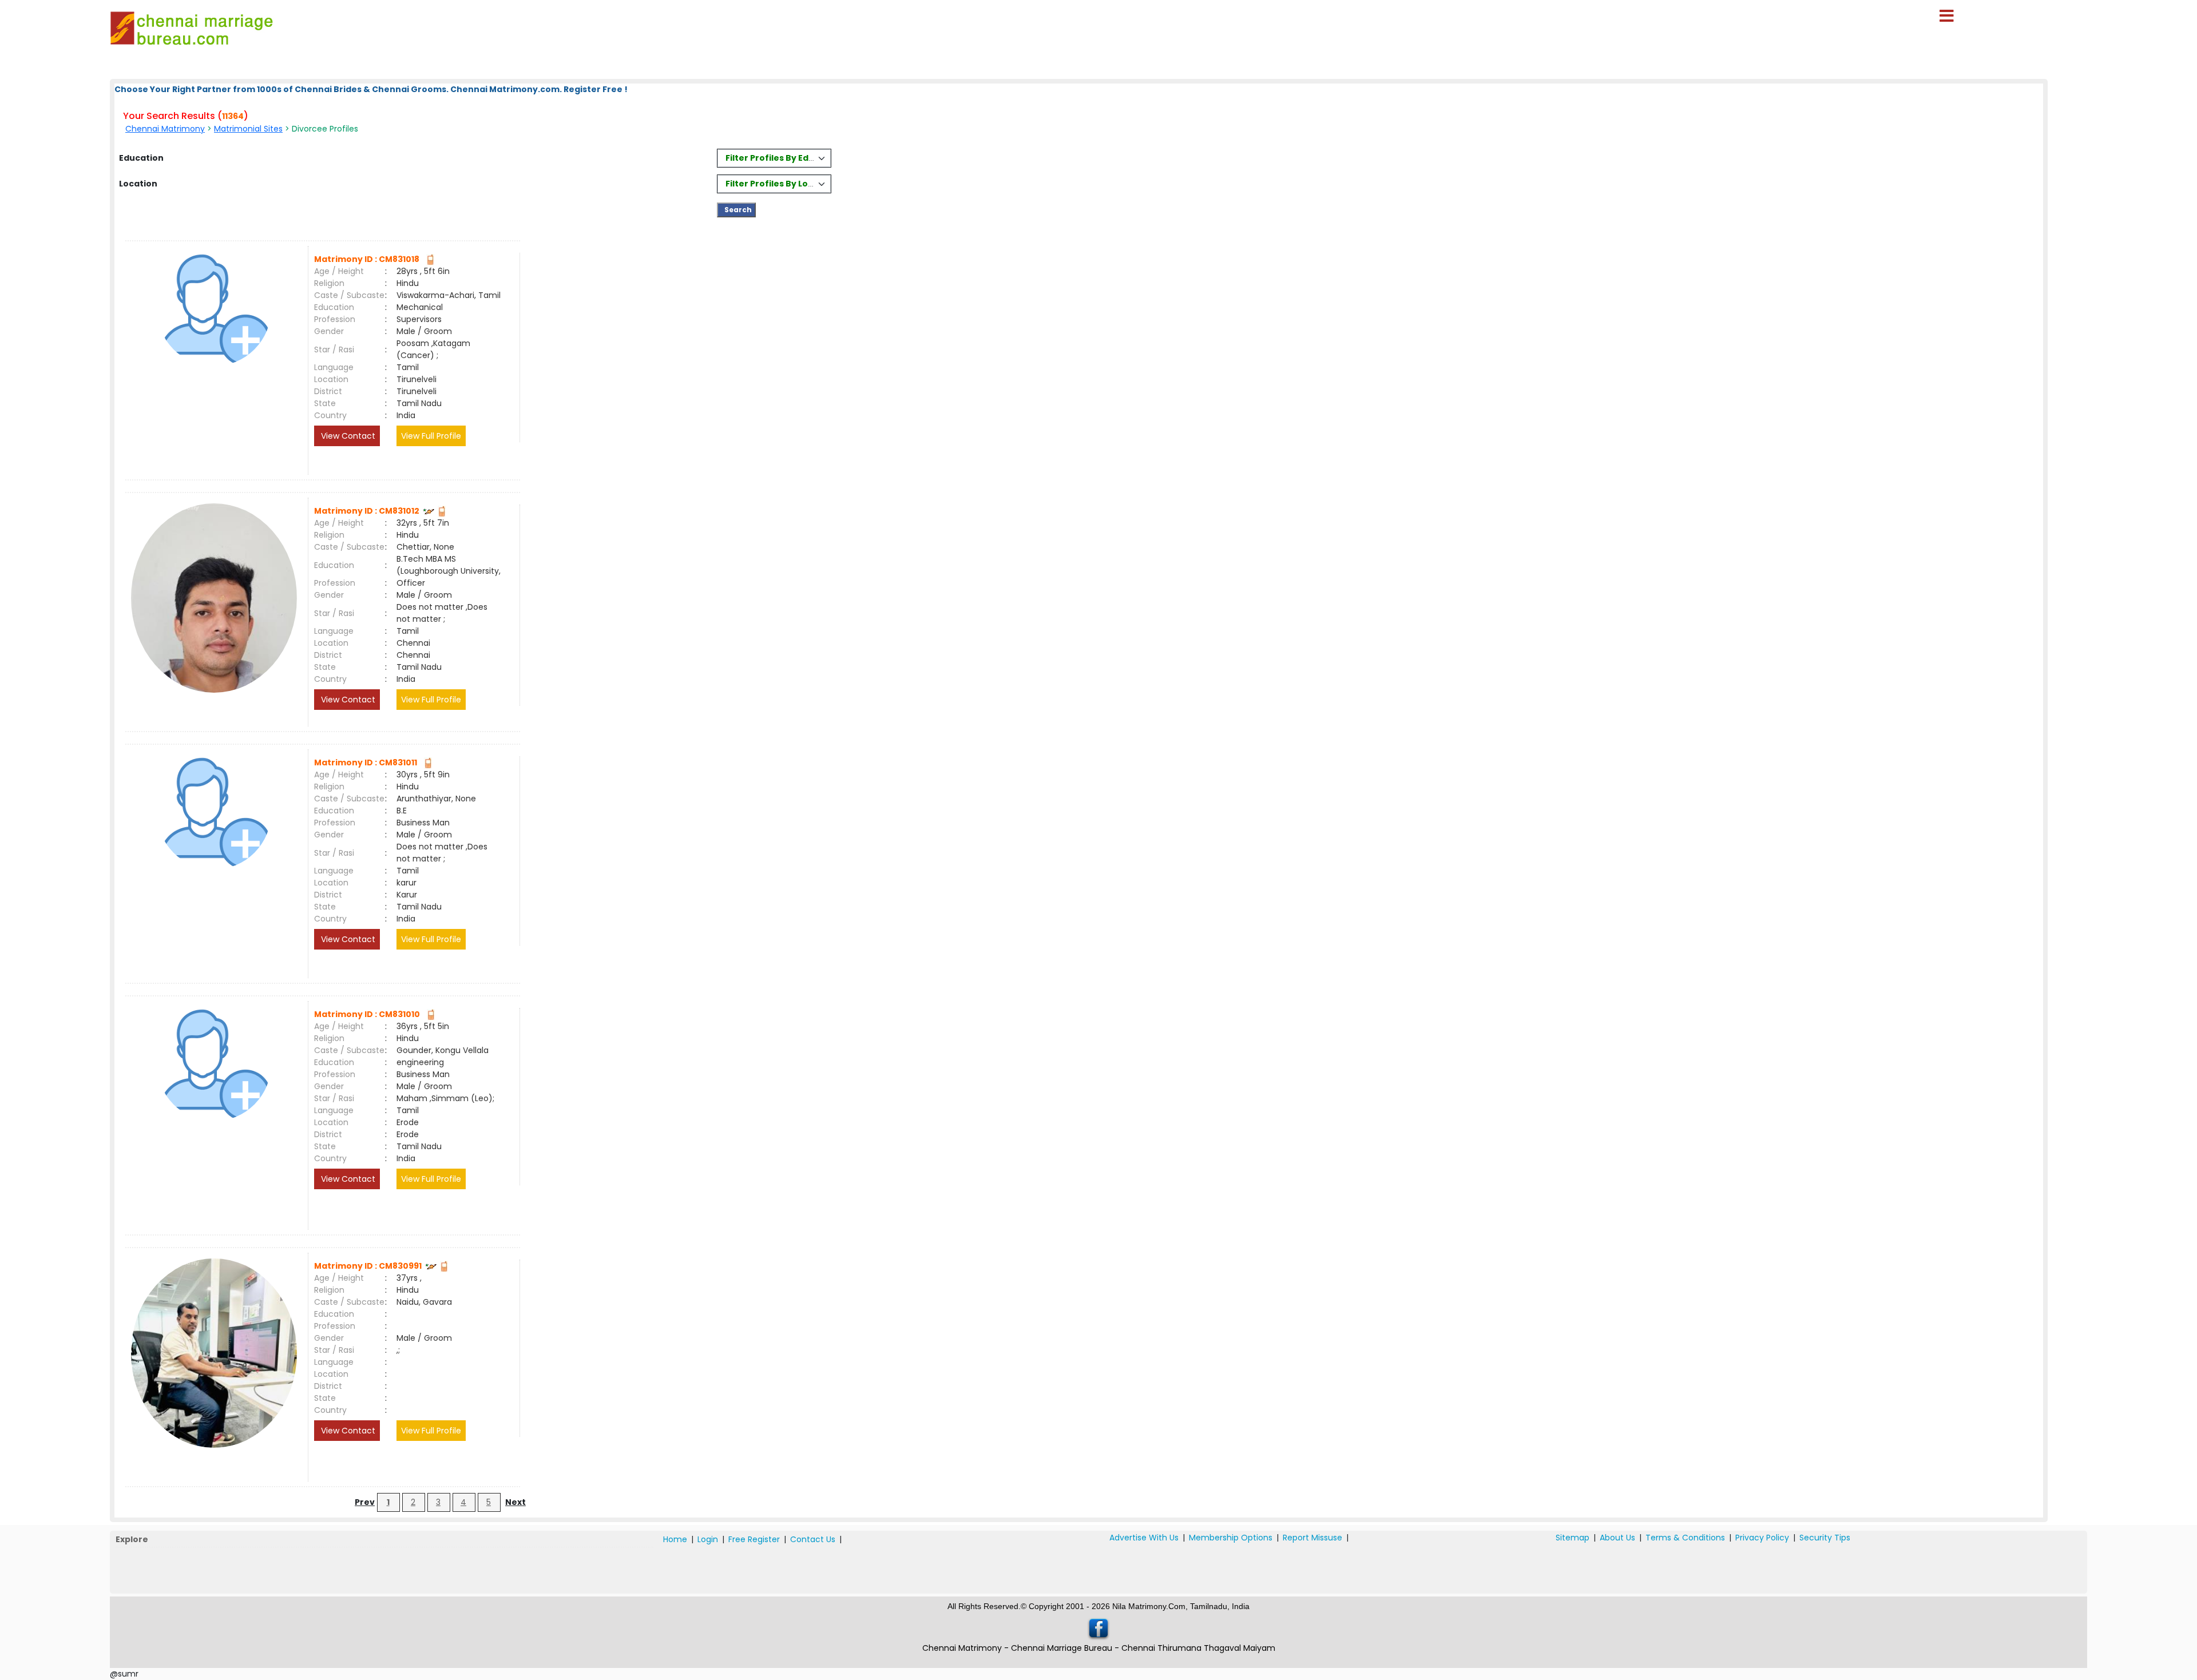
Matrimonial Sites (248, 129)
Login (708, 1539)
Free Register (754, 1539)
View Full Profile (431, 436)
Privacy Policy (1762, 1538)
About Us (1617, 1538)
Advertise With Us (1144, 1538)
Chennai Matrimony (165, 129)
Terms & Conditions (1685, 1538)
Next (515, 1502)
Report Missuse (1312, 1538)
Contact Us (813, 1539)
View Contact (347, 436)
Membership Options (1231, 1538)
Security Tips (1825, 1538)
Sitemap (1573, 1538)
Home (675, 1539)
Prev (365, 1502)
